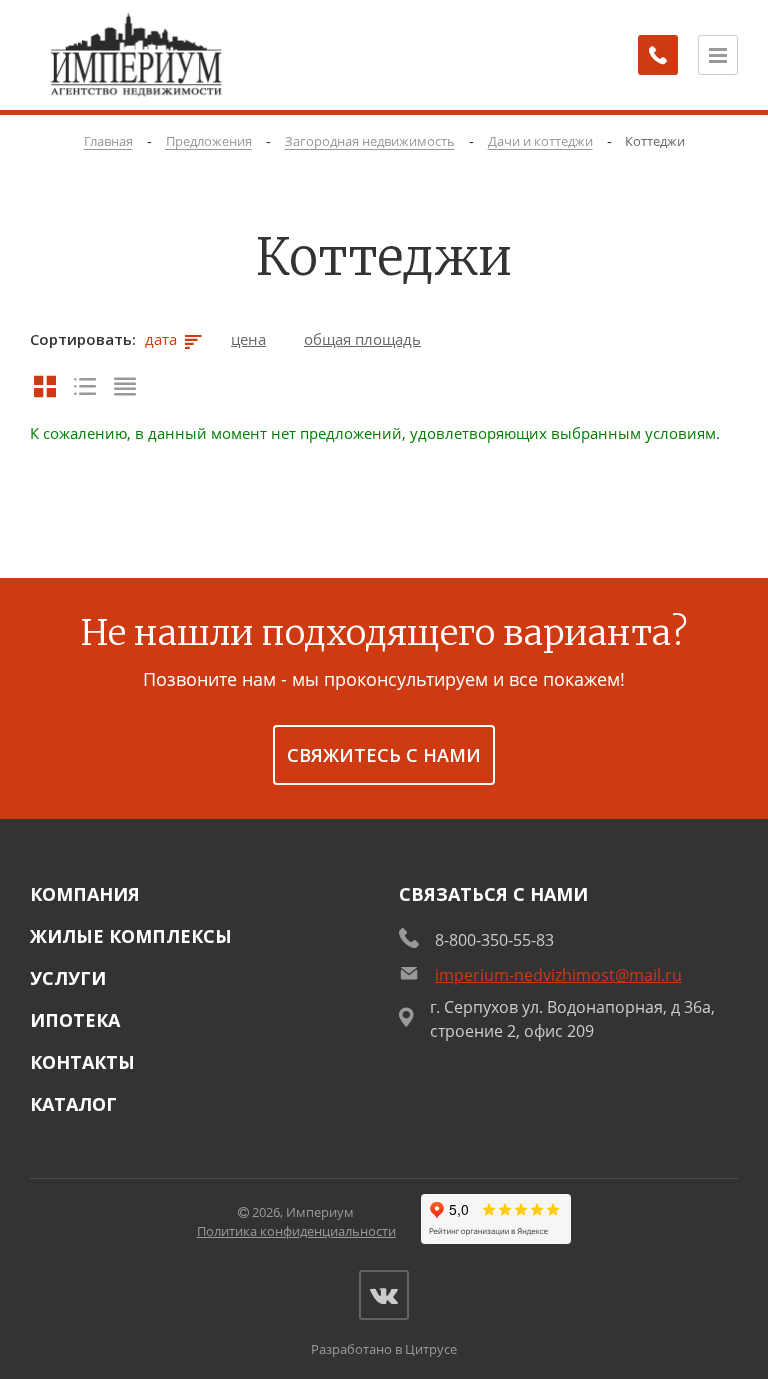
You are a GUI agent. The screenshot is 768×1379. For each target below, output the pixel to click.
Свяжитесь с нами (384, 755)
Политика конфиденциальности (296, 1231)
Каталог (73, 1104)
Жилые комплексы (131, 936)
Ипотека (75, 1020)
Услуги (68, 978)
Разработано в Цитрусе (384, 1349)
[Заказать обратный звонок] (658, 55)
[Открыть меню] (718, 55)
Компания (85, 894)
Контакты (82, 1062)
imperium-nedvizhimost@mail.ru (558, 975)
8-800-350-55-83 (494, 940)
